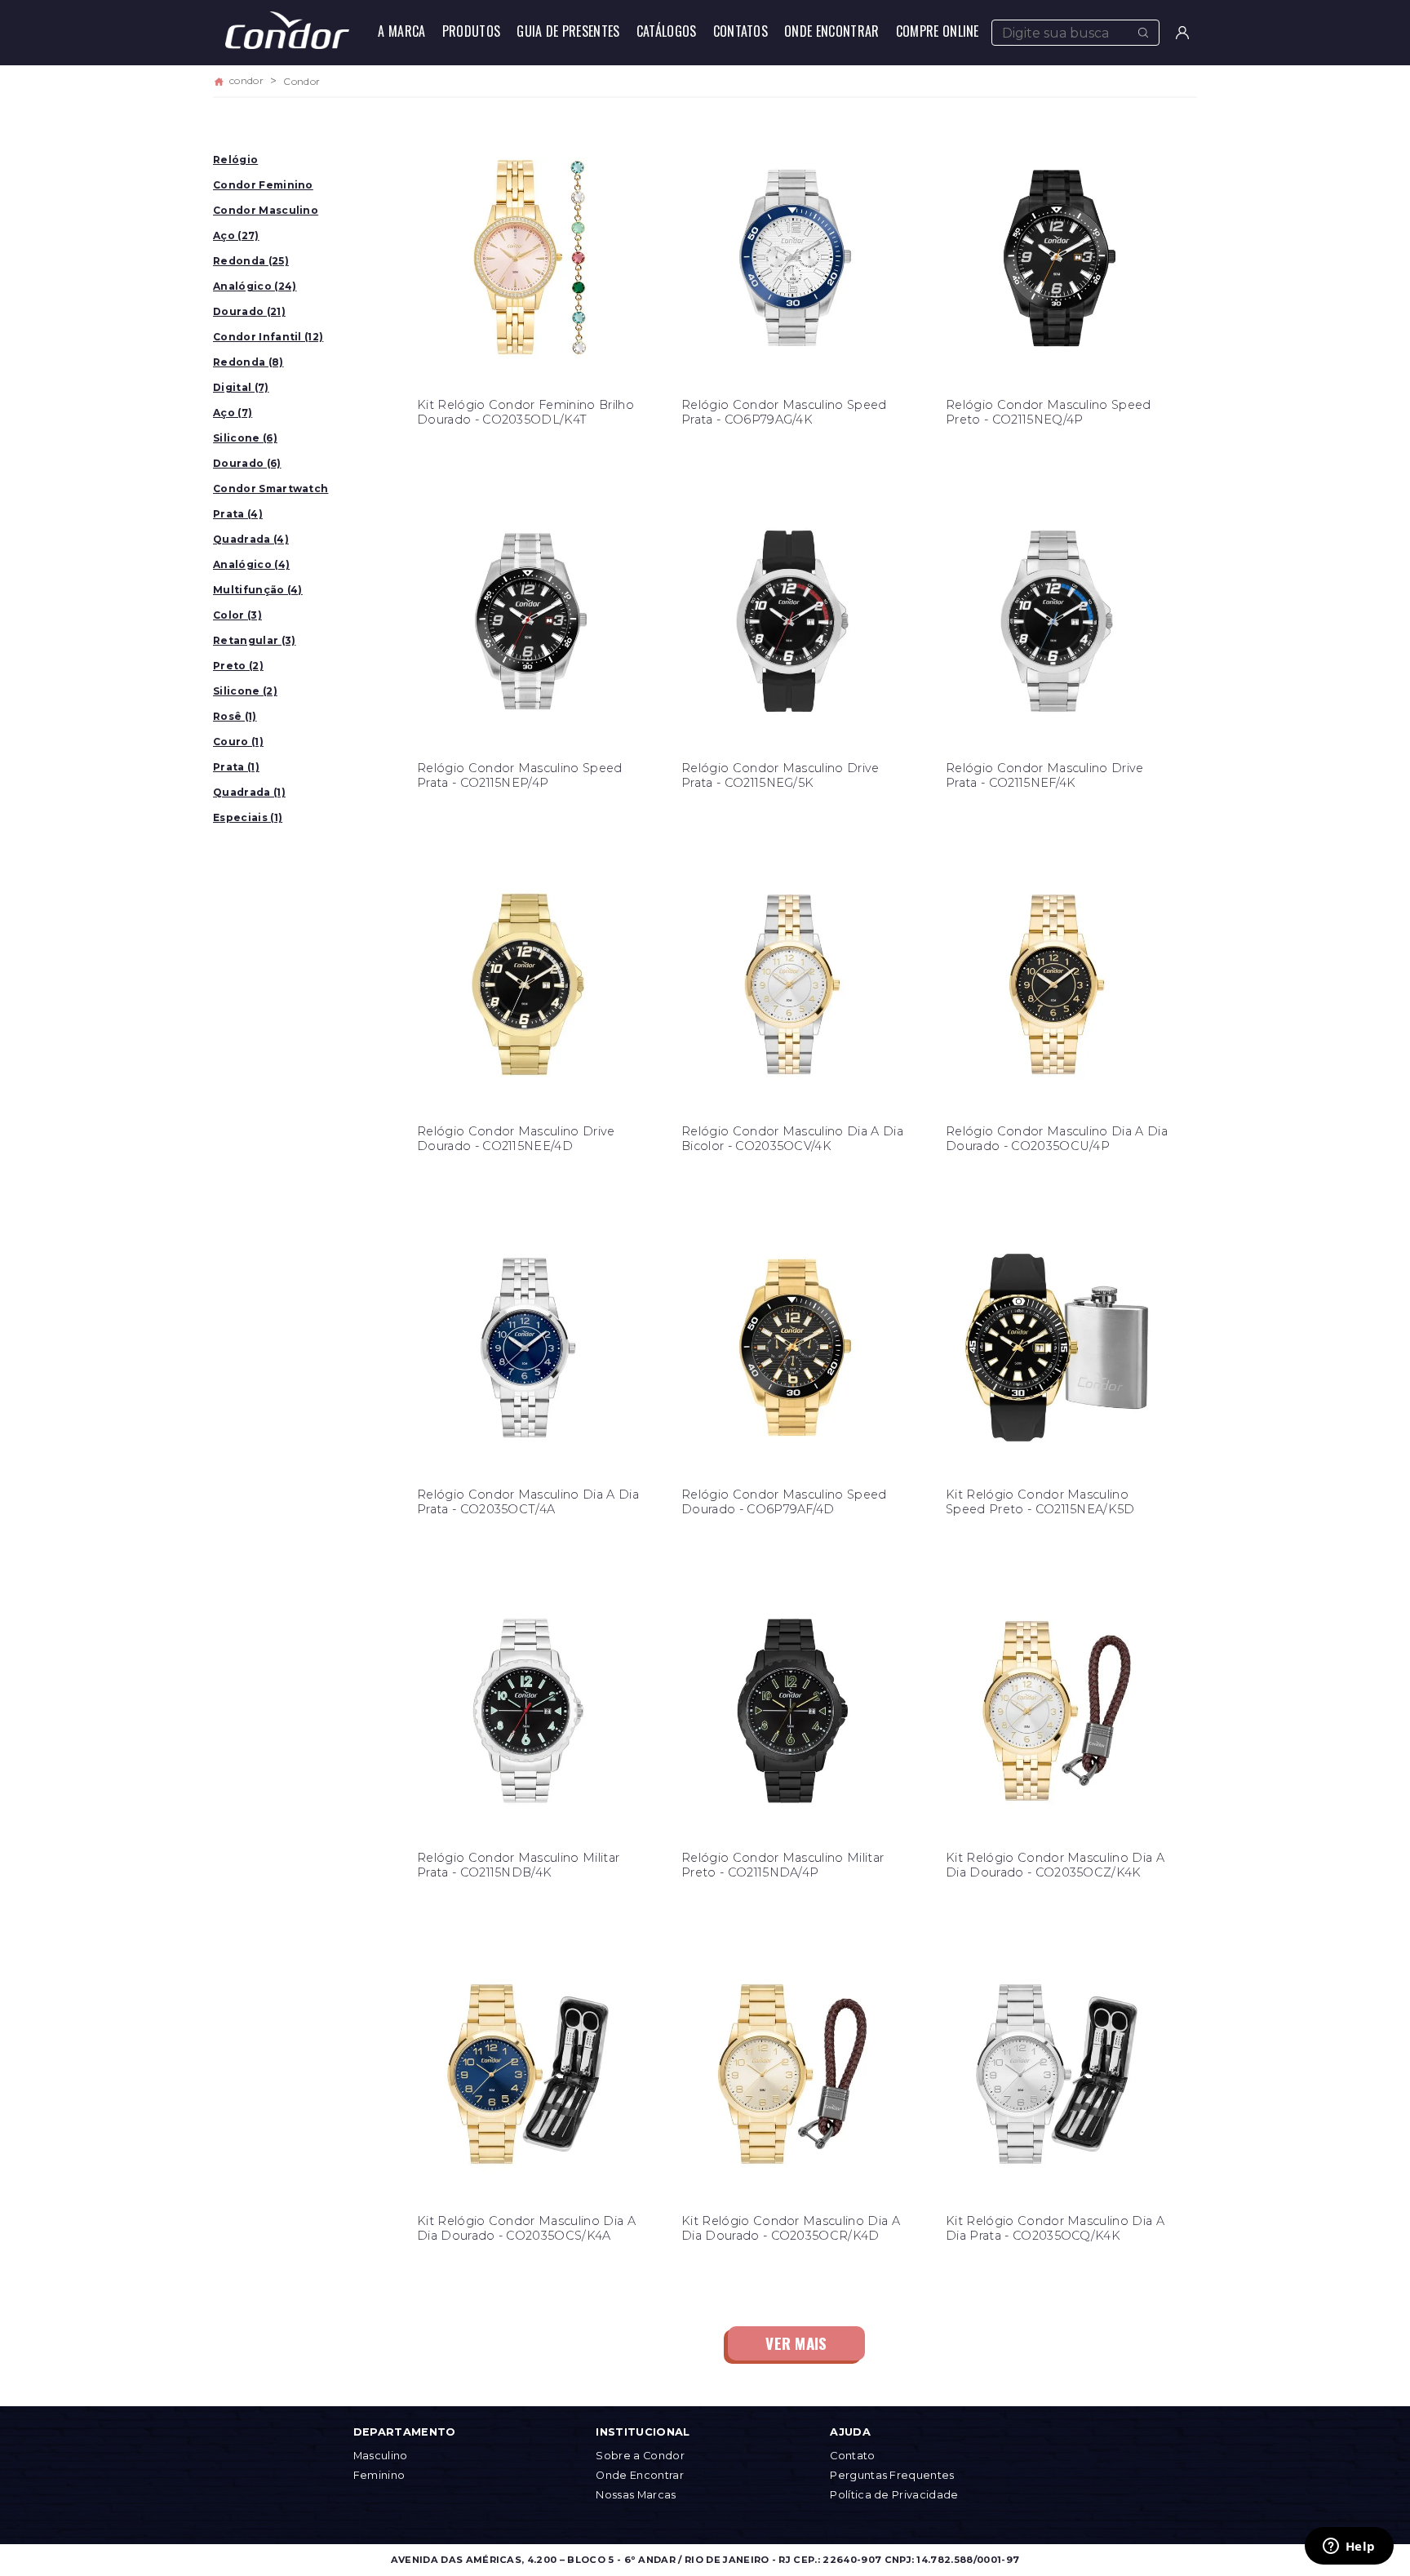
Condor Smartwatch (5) (270, 492)
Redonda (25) (251, 261)
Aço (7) (233, 413)
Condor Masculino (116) (266, 213)
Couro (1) (238, 742)
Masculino (381, 2456)
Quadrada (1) (249, 792)
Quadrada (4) (251, 539)
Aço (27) (236, 235)
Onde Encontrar (831, 31)
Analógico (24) (255, 286)
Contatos (741, 31)
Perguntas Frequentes (892, 2475)
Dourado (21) (249, 311)
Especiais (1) (248, 817)
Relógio (235, 160)
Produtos (472, 31)
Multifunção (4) (258, 590)
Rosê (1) (235, 716)
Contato (852, 2456)
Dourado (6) (247, 463)
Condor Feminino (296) (263, 188)
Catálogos (667, 31)
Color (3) (237, 615)
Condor (302, 81)
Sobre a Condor (640, 2456)
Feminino (379, 2475)
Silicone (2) (245, 691)
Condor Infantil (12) (268, 337)
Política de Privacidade (894, 2495)
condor (246, 81)
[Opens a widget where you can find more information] (1349, 2547)
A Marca (401, 31)
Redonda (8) (248, 362)
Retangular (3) (254, 640)
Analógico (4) (251, 564)
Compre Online (938, 31)
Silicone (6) (245, 438)
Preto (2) (238, 666)
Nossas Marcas (636, 2495)
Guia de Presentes (568, 31)
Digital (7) (241, 387)
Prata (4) (238, 514)
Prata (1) (236, 767)
